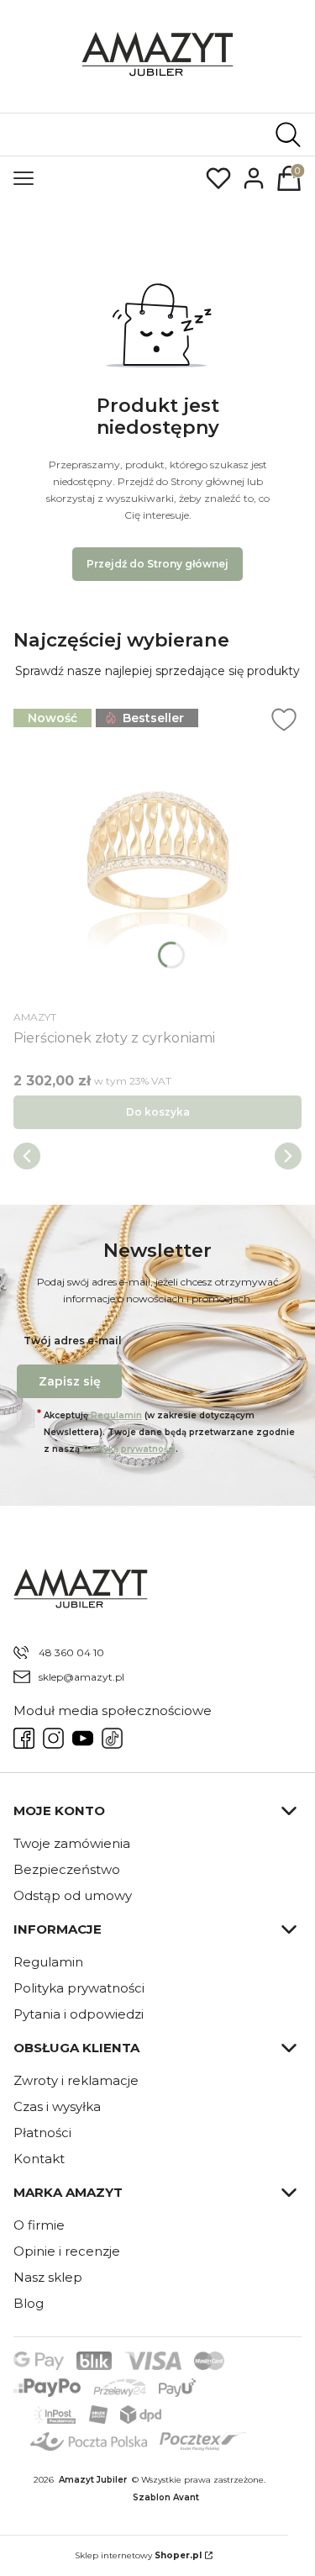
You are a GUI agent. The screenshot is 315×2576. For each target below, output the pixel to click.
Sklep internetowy (138, 2555)
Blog (29, 2303)
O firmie (39, 2225)
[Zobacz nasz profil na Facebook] (24, 1738)
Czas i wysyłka (57, 2106)
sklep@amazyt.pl (81, 1677)
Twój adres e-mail (73, 1341)
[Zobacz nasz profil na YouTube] (83, 1738)
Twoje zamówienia (72, 1843)
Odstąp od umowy (73, 1895)
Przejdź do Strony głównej (157, 564)
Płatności (42, 2133)
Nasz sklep (48, 2277)
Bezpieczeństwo (67, 1869)
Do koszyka (158, 1112)
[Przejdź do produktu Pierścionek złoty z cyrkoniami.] (157, 853)
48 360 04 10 (71, 1652)
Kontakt (39, 2159)
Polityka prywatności (79, 1988)
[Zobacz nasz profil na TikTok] (112, 1738)
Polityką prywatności (129, 1449)
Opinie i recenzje (67, 2251)
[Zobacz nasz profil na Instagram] (53, 1738)
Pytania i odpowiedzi (79, 2014)
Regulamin (116, 1415)
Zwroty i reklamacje (76, 2080)
